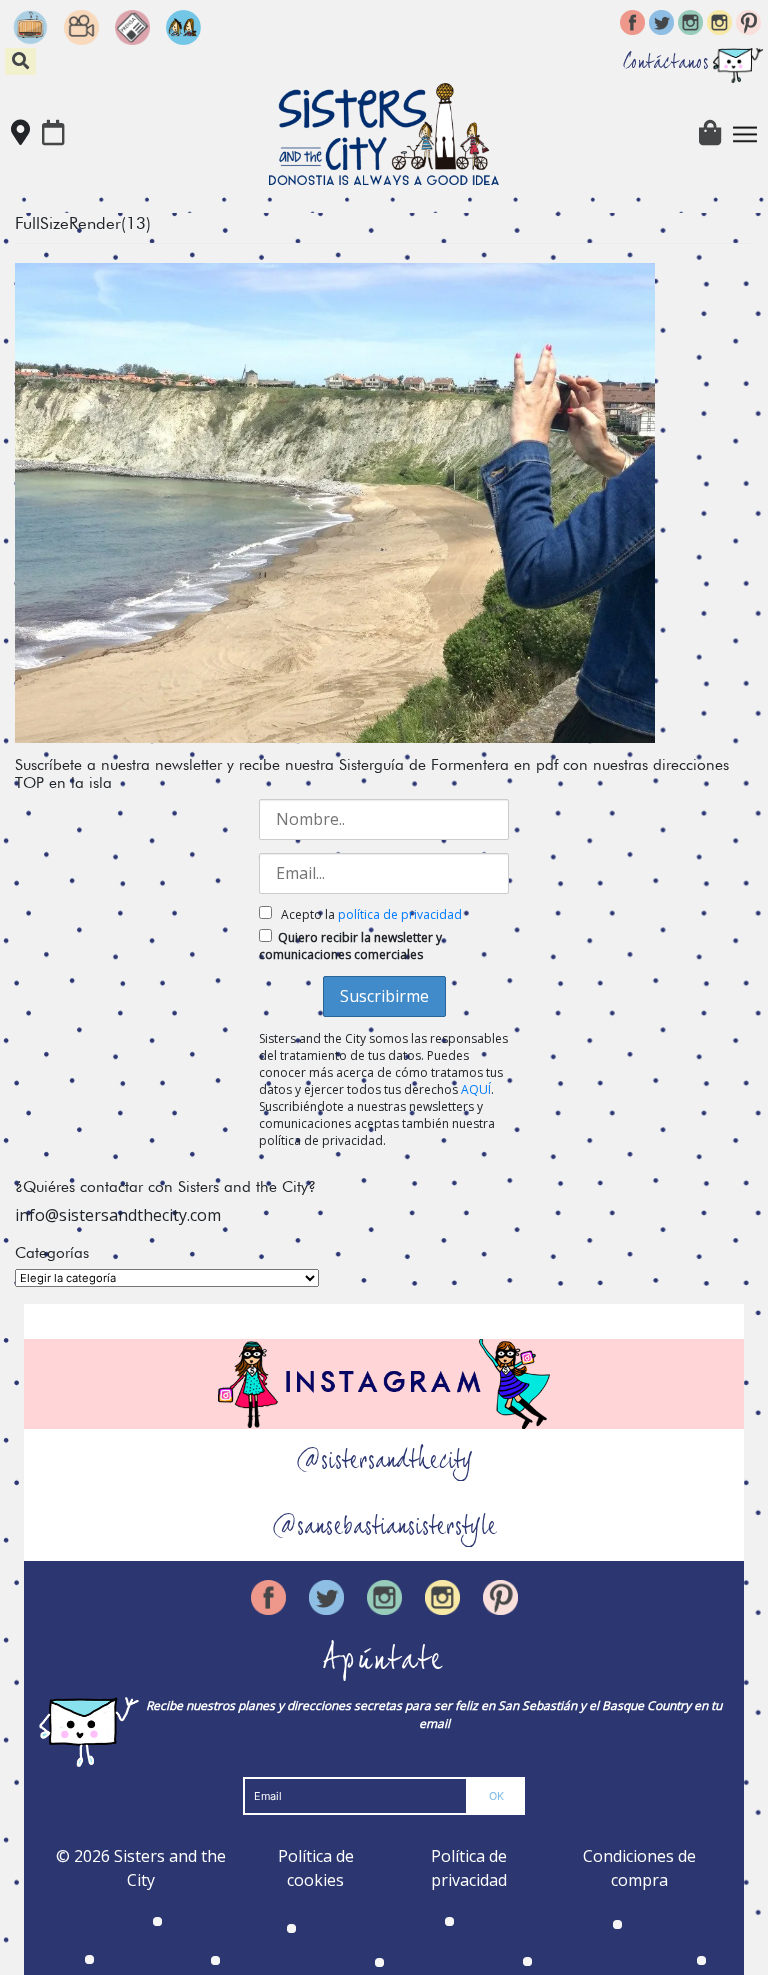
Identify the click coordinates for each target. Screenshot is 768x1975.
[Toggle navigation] (745, 134)
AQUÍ (476, 1089)
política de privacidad (400, 914)
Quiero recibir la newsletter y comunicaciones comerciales (350, 946)
